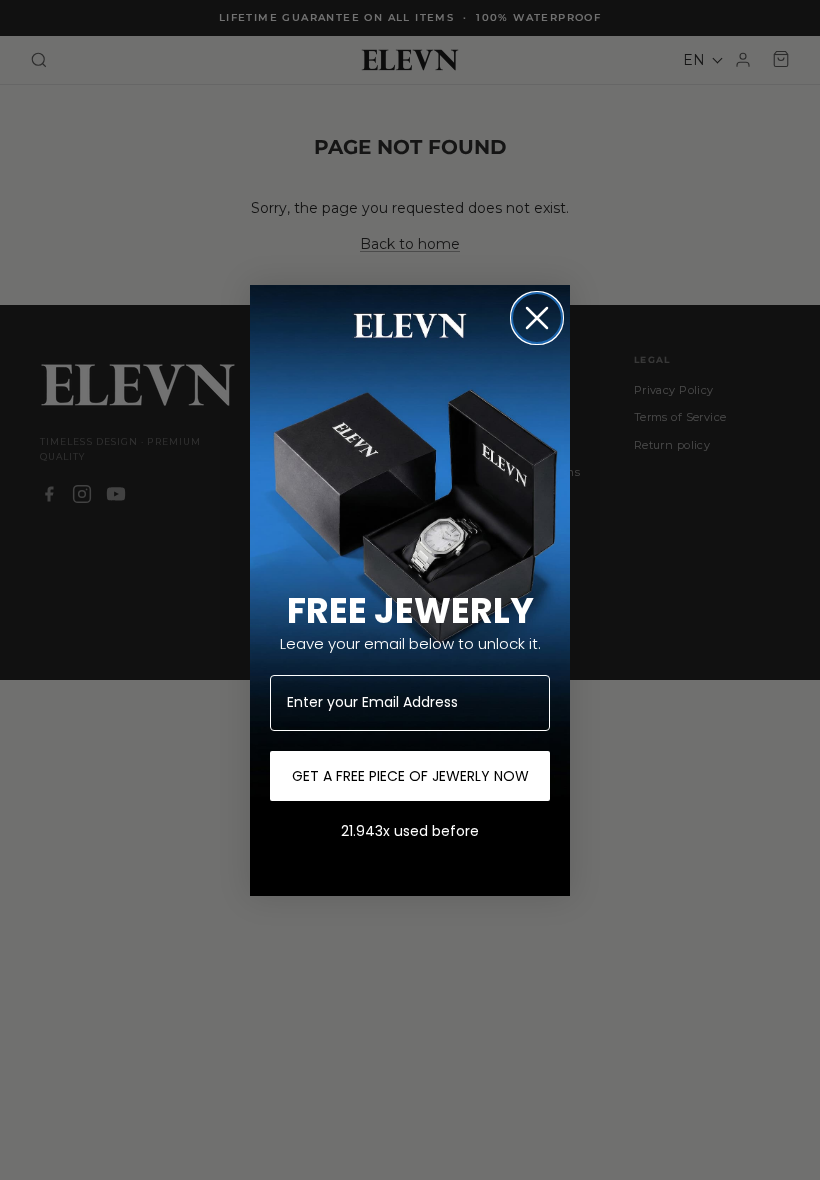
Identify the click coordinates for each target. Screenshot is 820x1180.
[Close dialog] (537, 318)
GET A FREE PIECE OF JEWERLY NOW (410, 776)
